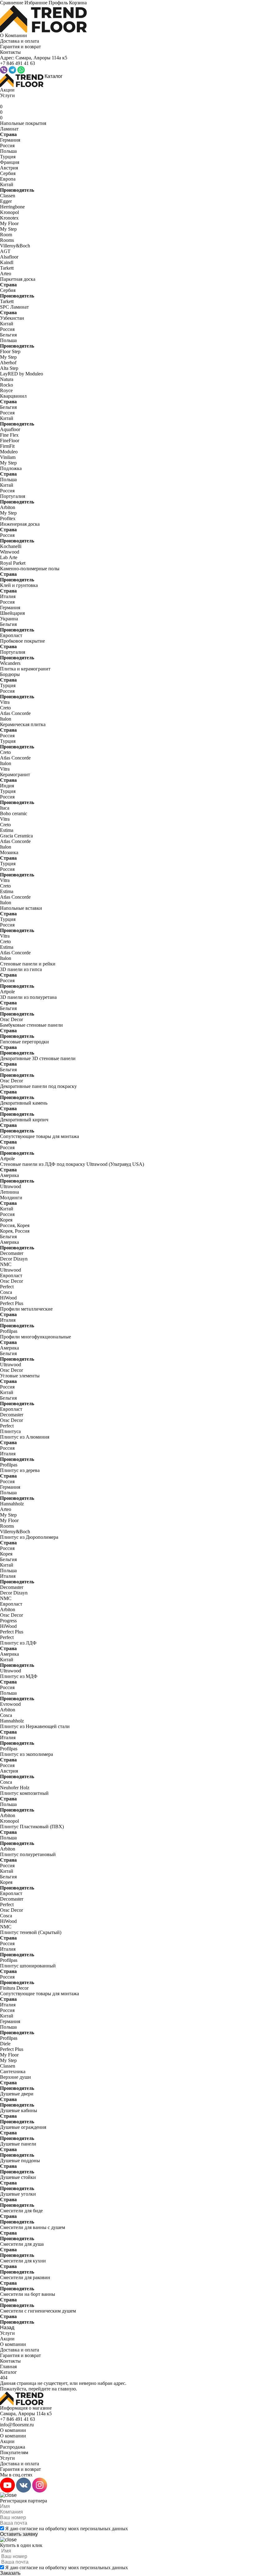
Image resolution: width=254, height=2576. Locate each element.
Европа (8, 179)
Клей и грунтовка (19, 585)
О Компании (13, 35)
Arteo (6, 274)
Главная (8, 2366)
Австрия (9, 168)
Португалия (13, 496)
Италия (8, 596)
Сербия (8, 173)
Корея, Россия (15, 1231)
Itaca (5, 808)
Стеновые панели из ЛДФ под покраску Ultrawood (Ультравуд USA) (72, 1164)
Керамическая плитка (23, 724)
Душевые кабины (19, 2110)
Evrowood (10, 1704)
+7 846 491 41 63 (18, 2419)
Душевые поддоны (20, 2161)
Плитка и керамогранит (25, 669)
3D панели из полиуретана (28, 997)
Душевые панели (18, 2144)
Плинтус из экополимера (26, 1754)
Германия (10, 140)
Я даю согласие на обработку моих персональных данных (67, 2529)
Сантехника (13, 2071)
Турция (8, 157)
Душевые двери (17, 2094)
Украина (9, 619)
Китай (7, 184)
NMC (6, 1264)
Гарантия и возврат (20, 47)
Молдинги (11, 1198)
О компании (13, 2344)
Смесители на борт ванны (28, 2294)
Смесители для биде (21, 2211)
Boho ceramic (14, 813)
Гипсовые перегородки (24, 1042)
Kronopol (9, 212)
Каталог (54, 76)
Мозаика (9, 852)
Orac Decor (11, 1019)
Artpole (7, 992)
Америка (9, 1175)
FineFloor (10, 441)
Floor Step (10, 351)
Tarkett (7, 268)
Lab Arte (9, 557)
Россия (7, 145)
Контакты (10, 52)
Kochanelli (11, 546)
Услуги (7, 95)
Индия (7, 786)
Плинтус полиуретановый (28, 1854)
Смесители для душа (22, 2244)
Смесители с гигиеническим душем (38, 2311)
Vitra (5, 702)
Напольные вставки (21, 908)
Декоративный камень (24, 1103)
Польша (8, 151)
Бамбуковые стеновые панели (31, 1025)
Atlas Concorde (15, 713)
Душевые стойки (18, 2177)
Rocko (7, 385)
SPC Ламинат (14, 307)
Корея (6, 1220)
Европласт (11, 635)
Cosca (6, 1292)
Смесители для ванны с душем (33, 2227)
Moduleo (9, 452)
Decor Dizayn (14, 1259)
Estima (7, 830)
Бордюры (10, 674)
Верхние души (15, 2077)
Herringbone (12, 207)
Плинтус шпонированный (28, 1966)
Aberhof (8, 363)
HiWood (8, 1298)
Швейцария (12, 613)
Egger (6, 201)
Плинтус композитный (24, 1793)
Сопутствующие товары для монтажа (39, 1136)
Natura (7, 379)
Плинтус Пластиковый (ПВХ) (32, 1827)
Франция (10, 162)
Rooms (7, 240)
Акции (7, 90)
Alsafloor (9, 257)
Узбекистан (12, 318)
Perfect (7, 1287)
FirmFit (7, 446)
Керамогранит (15, 775)
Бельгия (8, 335)
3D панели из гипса (21, 969)
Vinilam (8, 457)
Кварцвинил (13, 396)
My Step (8, 229)
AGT (5, 251)
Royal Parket (13, 563)
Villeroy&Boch (15, 246)
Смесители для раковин (25, 2277)
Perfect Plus (12, 1303)
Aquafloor (10, 429)
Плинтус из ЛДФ (18, 1643)
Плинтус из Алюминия (25, 1437)
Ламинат (9, 129)
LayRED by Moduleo (22, 374)
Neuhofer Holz (15, 1788)
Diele (5, 2044)
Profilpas (9, 1331)
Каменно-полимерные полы (30, 569)
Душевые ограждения (23, 2127)
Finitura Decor (14, 1988)
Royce (6, 390)
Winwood (10, 552)
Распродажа (13, 2447)
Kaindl (7, 262)
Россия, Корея (15, 1225)
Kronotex (9, 218)
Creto (5, 708)
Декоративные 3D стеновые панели (38, 1058)
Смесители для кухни (23, 2261)
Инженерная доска (20, 524)
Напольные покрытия (23, 123)
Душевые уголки (18, 2194)
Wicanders (10, 663)
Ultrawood (11, 1186)
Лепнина (9, 1192)
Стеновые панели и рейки (28, 964)
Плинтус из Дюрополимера (29, 1537)
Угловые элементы (20, 1376)
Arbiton (8, 507)
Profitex (8, 518)
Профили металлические (26, 1309)
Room (6, 235)
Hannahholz (12, 1504)
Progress (8, 1621)
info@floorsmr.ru (17, 2425)
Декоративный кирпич (24, 1120)
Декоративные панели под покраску (38, 1086)
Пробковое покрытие (22, 641)
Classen (8, 196)
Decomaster (12, 1253)
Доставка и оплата (20, 41)
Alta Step (9, 368)
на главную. (64, 2389)
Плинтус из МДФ (19, 1676)
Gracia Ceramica (16, 836)
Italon (6, 719)
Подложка (11, 468)
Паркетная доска (18, 279)
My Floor (9, 223)
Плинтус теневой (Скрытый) (31, 1932)
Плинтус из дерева (20, 1470)
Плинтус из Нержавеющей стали (35, 1726)
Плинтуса (10, 1431)
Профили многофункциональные (35, 1337)
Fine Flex (9, 435)
